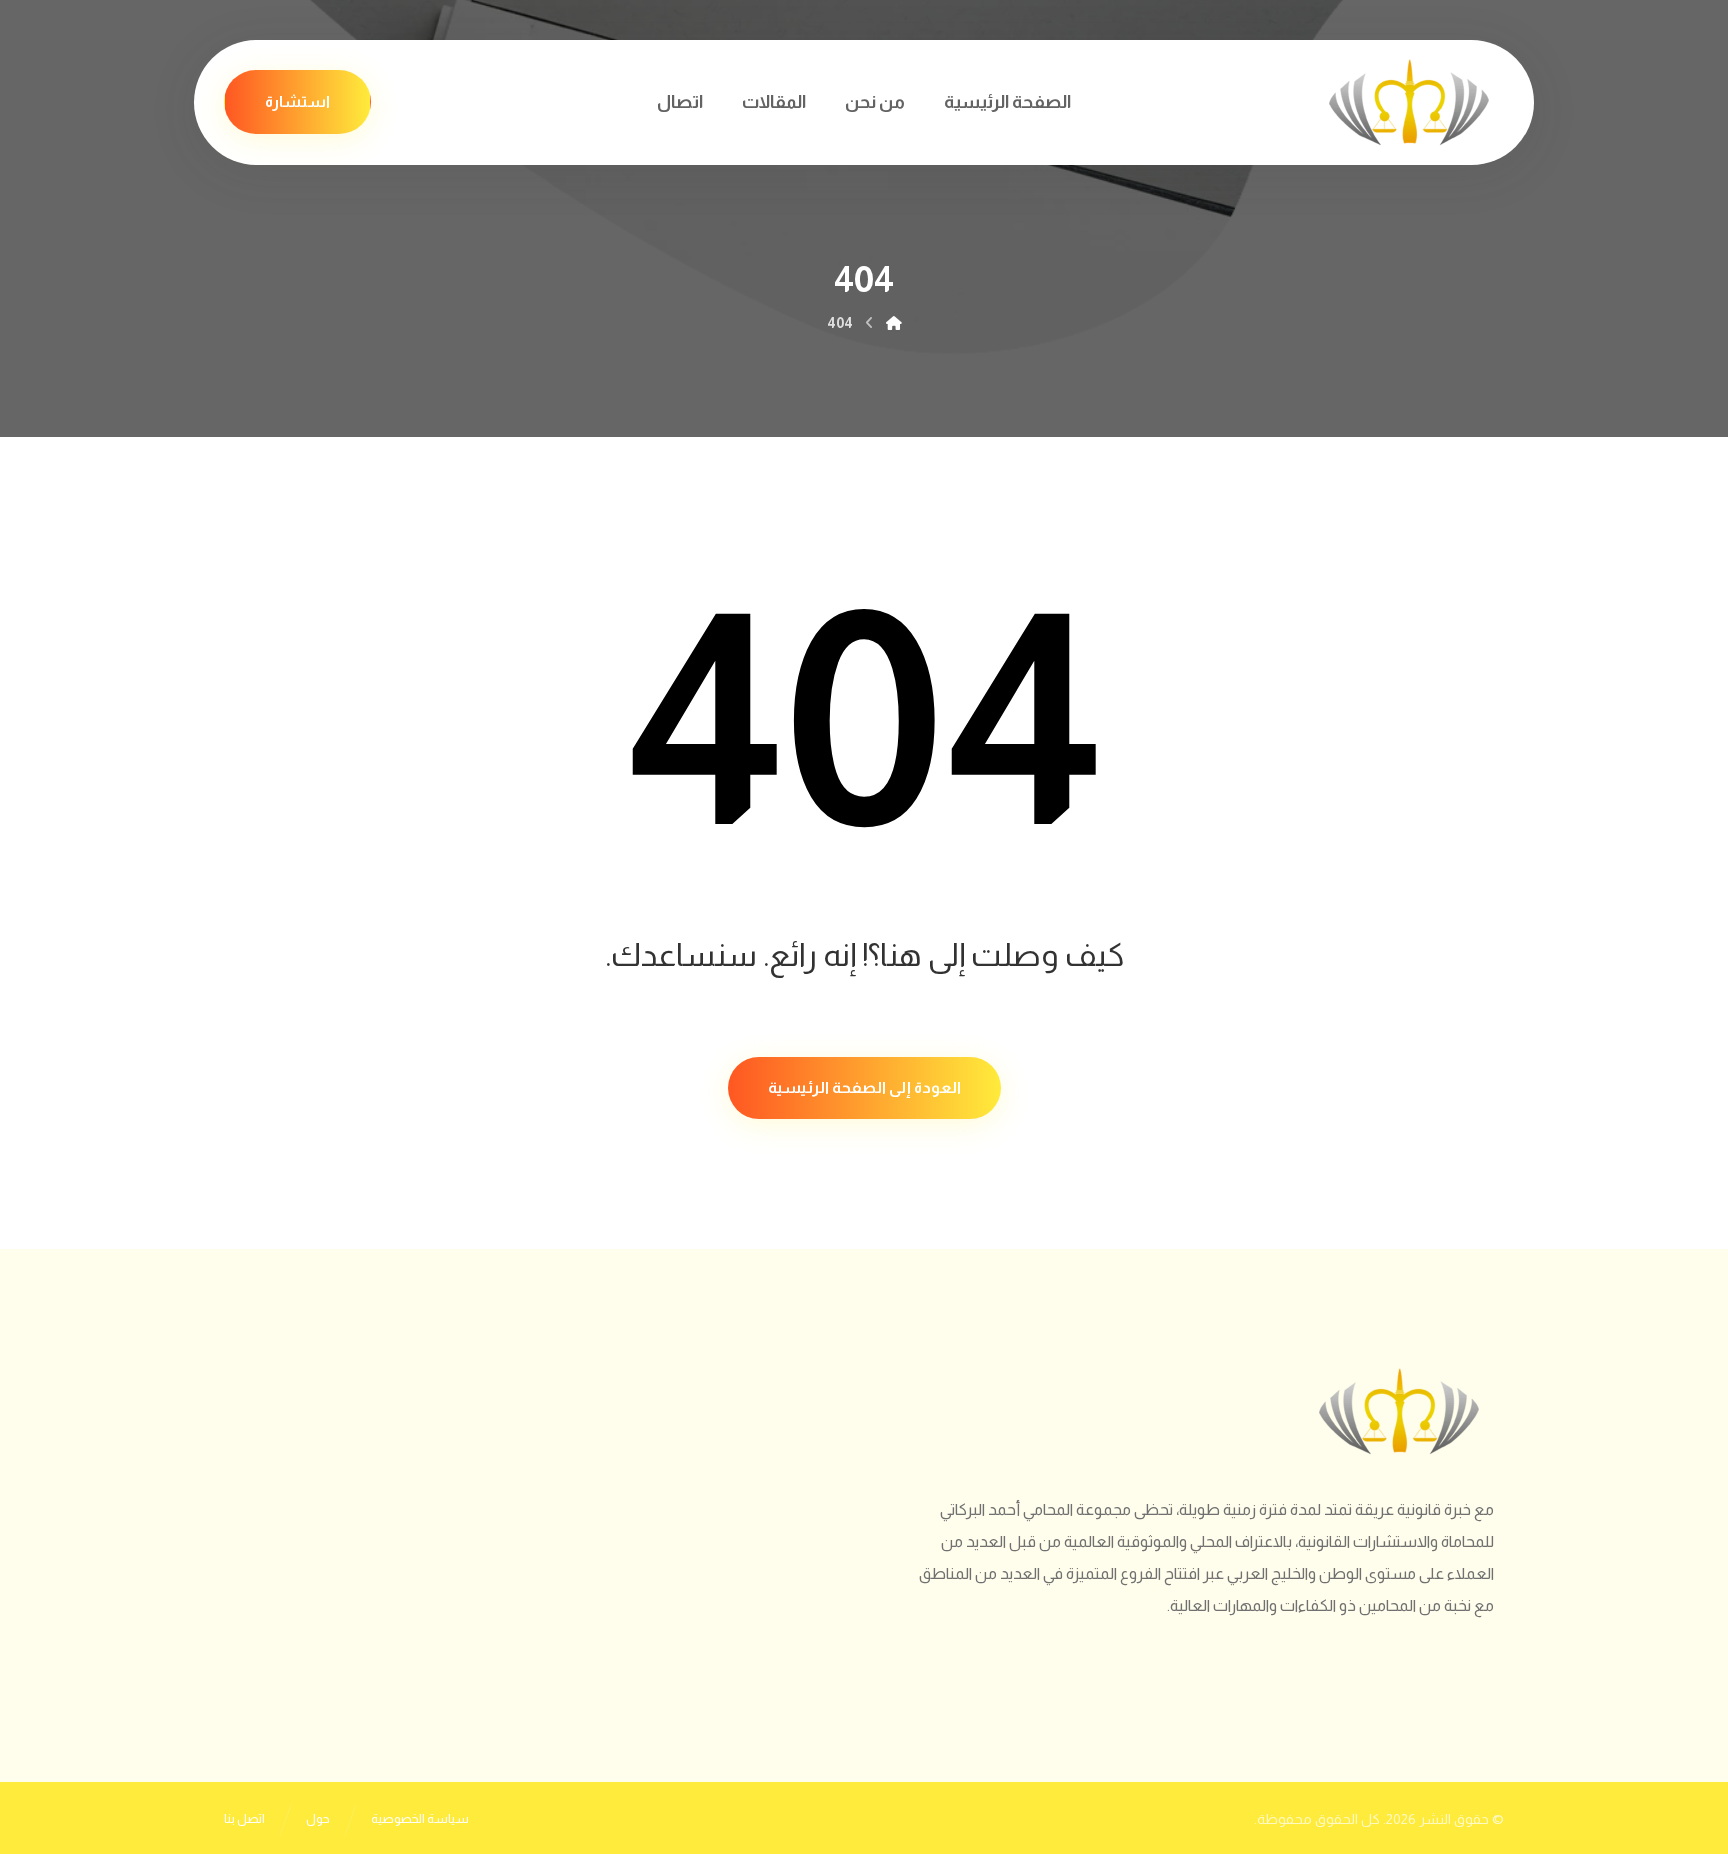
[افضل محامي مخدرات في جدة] (1409, 102)
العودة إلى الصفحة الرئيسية (864, 1087)
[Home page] (894, 323)
